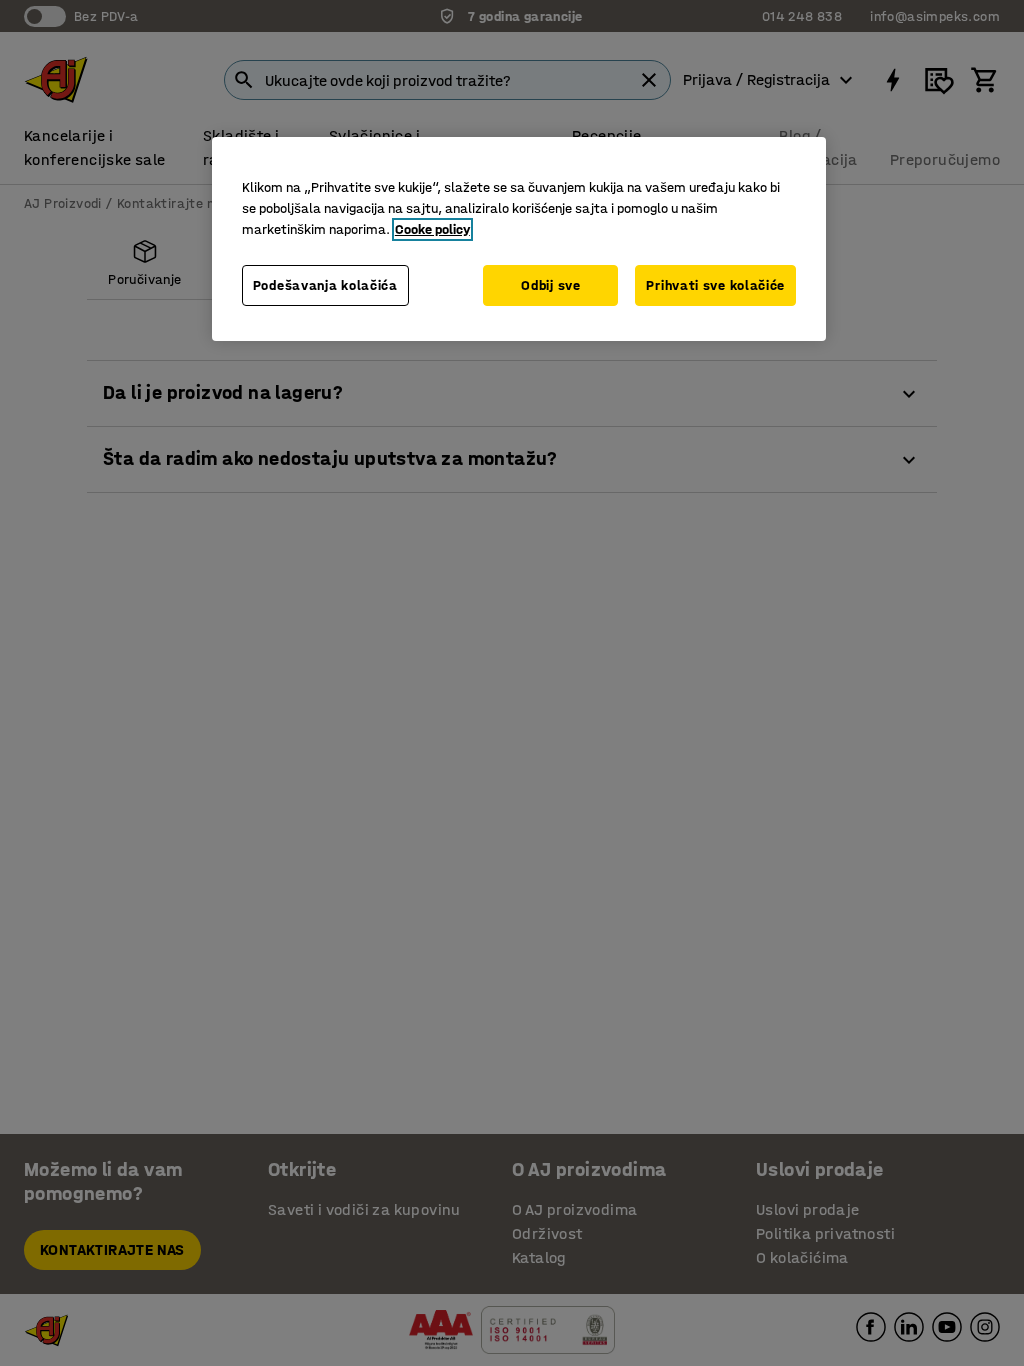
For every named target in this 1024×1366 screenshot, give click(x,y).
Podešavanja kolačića (325, 285)
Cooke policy (432, 229)
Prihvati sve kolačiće (715, 285)
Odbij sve (550, 285)
